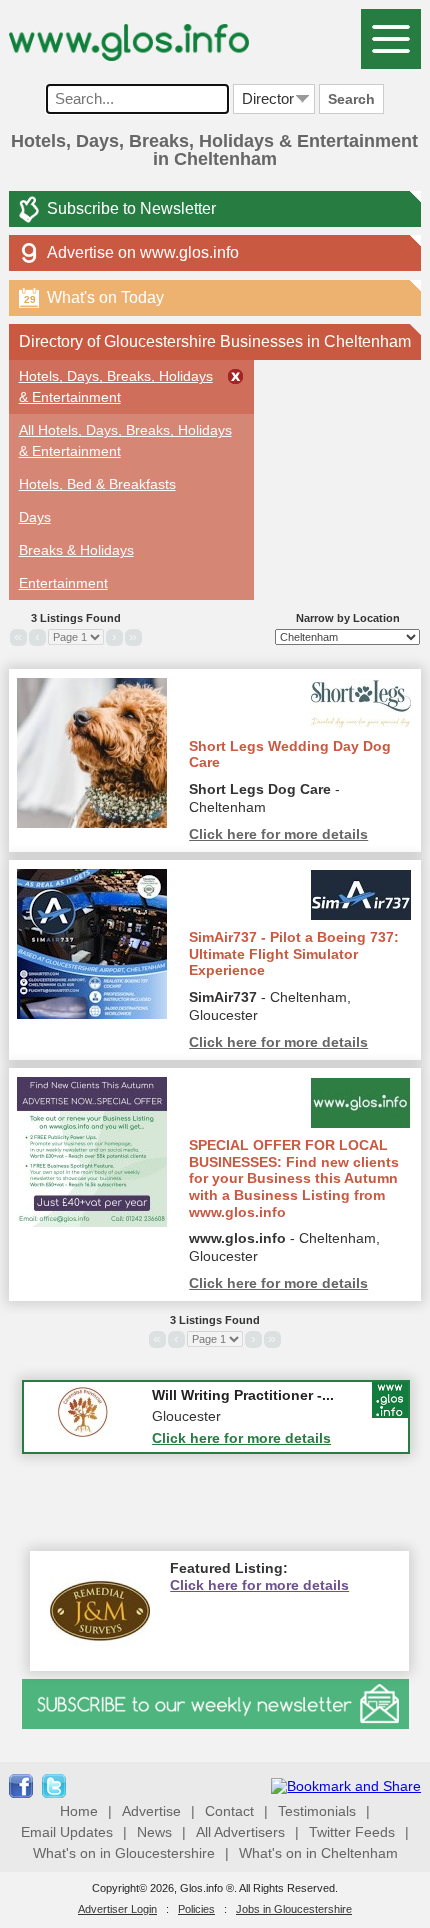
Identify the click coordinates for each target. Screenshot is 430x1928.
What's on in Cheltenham (318, 1853)
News (154, 1832)
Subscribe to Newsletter (131, 208)
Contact (229, 1811)
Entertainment (63, 583)
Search (351, 99)
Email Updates (67, 1832)
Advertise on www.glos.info (143, 252)
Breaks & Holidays (76, 550)
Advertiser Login (117, 1909)
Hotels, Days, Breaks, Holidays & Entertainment (116, 386)
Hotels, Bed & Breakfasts (97, 484)
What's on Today (94, 297)
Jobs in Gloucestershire (294, 1909)
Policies (196, 1909)
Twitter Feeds (352, 1832)
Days (35, 517)
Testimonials (317, 1811)
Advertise (151, 1811)
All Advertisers (240, 1832)
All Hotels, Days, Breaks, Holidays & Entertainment (125, 440)
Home (79, 1811)
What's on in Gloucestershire (124, 1853)
